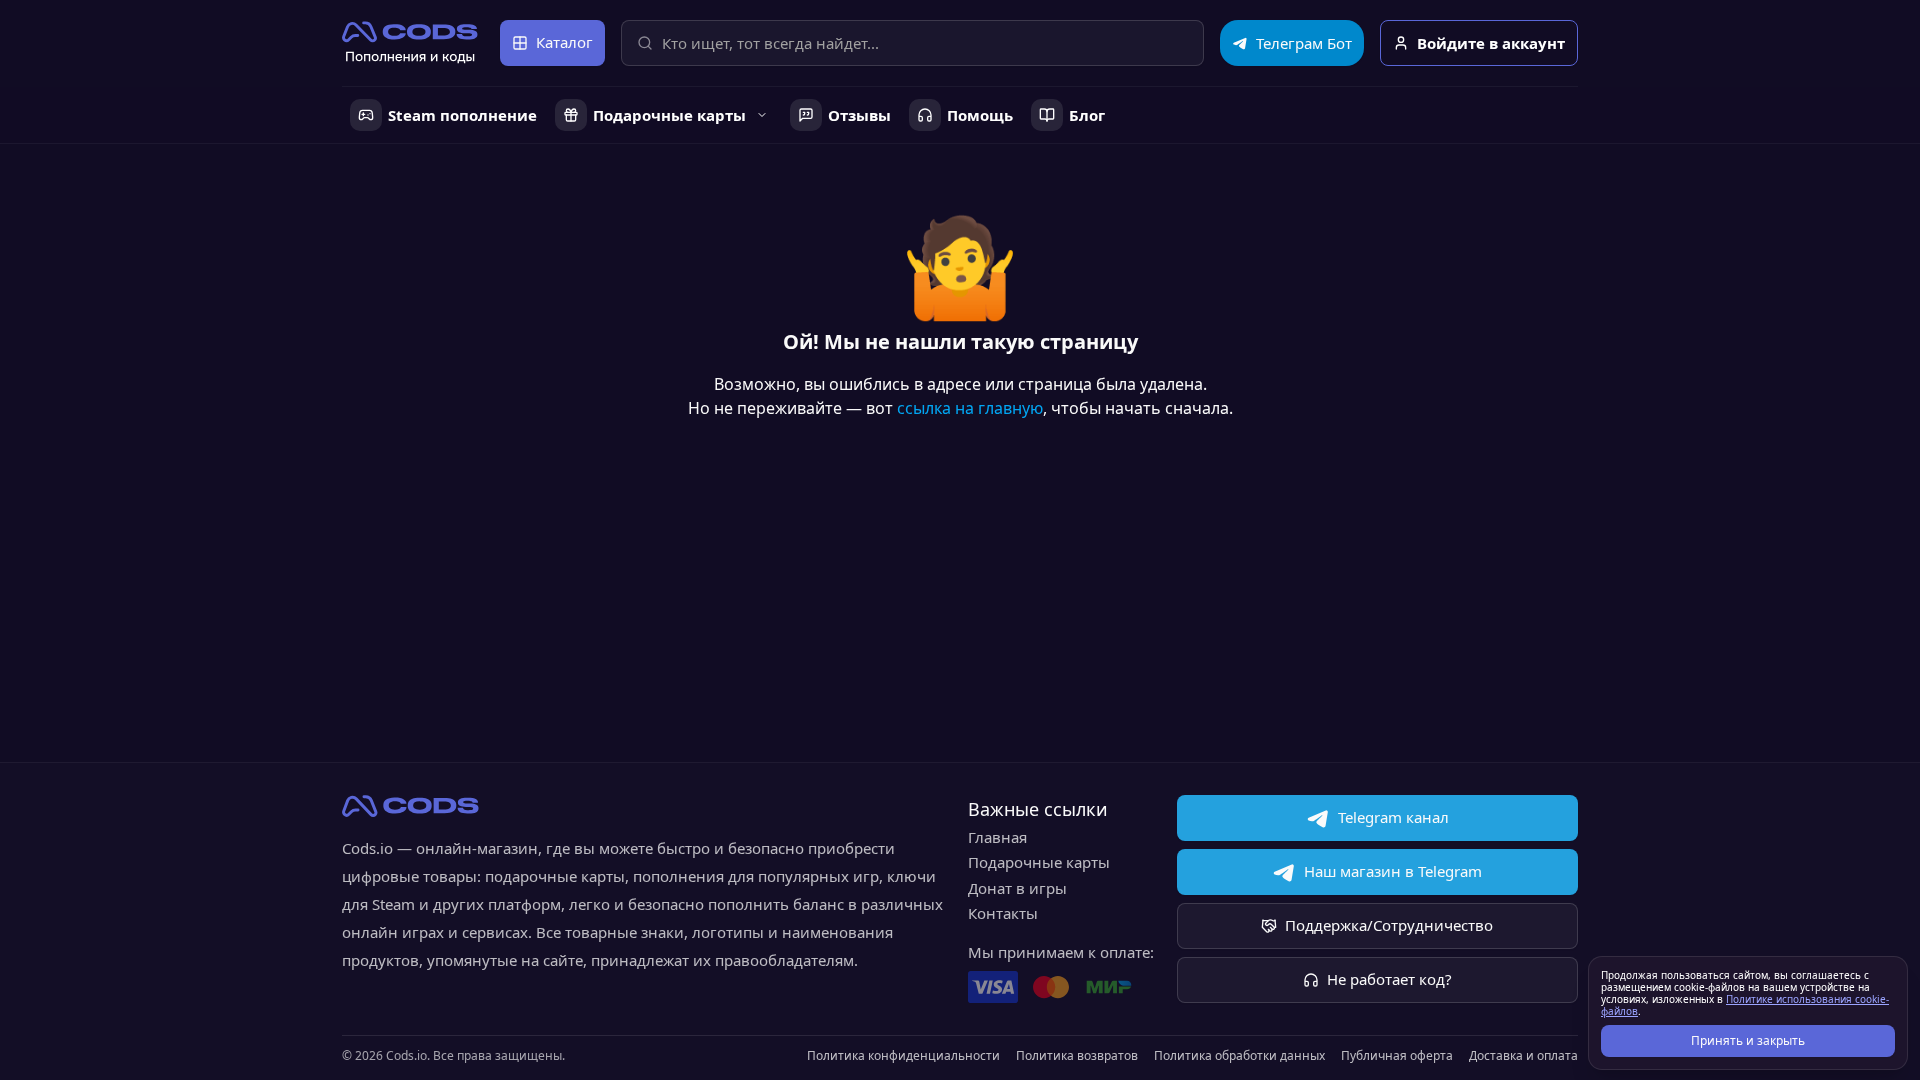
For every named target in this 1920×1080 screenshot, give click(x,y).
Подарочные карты (1039, 862)
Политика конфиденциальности (903, 1056)
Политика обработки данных (1239, 1056)
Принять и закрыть (1748, 1040)
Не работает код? (1389, 979)
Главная (997, 837)
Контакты (1003, 913)
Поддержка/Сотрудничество (1389, 925)
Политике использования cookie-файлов (1745, 1005)
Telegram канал (1393, 817)
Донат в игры (1017, 888)
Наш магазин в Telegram (1393, 871)
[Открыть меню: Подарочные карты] (762, 115)
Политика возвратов (1077, 1056)
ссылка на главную (970, 408)
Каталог (564, 42)
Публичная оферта (1397, 1056)
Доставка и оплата (1523, 1056)
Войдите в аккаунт (1491, 43)
